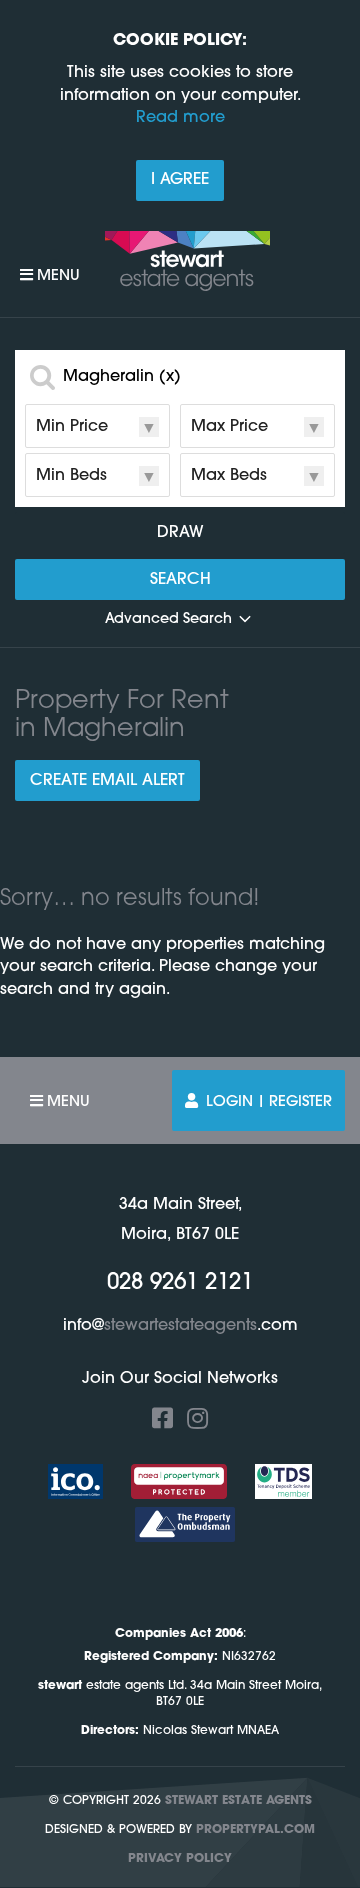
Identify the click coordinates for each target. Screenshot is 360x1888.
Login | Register (269, 1102)
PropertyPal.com (255, 1830)
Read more (180, 118)
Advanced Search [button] (168, 619)
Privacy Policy (180, 1859)
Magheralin (122, 377)
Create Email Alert (107, 781)
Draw (180, 533)
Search (180, 580)
